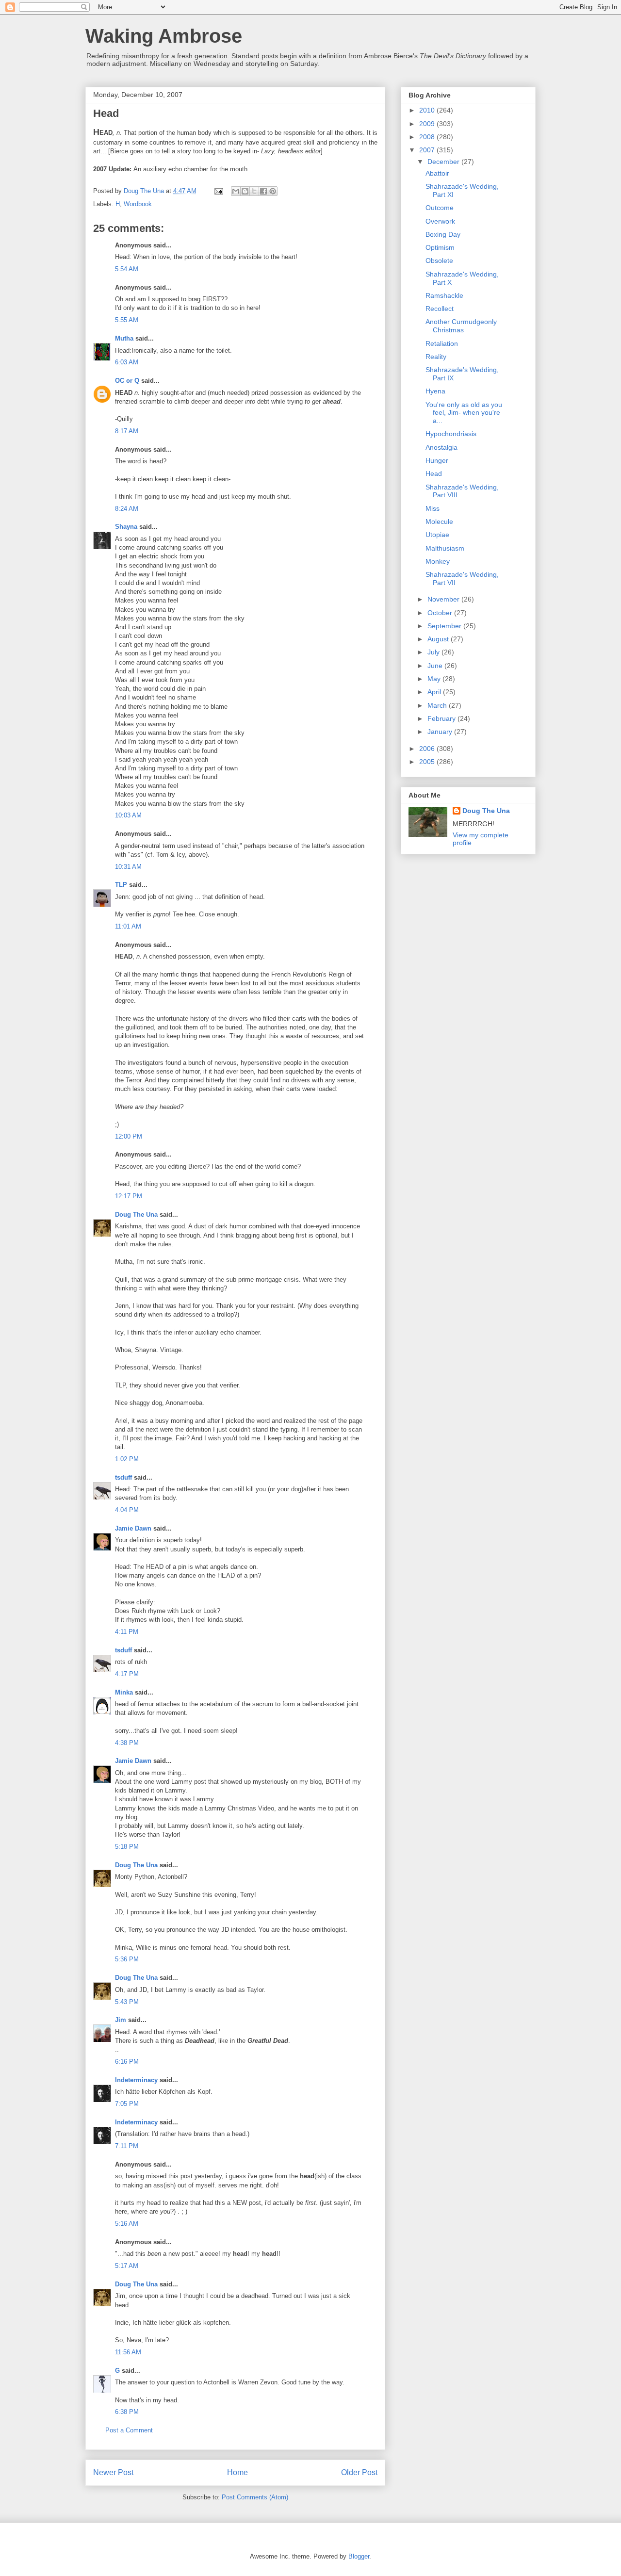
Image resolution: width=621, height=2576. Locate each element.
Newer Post (113, 2472)
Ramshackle (444, 295)
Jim (121, 2020)
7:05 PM (127, 2104)
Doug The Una (136, 1215)
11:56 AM (128, 2352)
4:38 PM (127, 1743)
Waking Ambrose (164, 36)
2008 (428, 137)
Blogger (359, 2556)
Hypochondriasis (451, 434)
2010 (428, 110)
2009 (428, 124)
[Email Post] (218, 191)
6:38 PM (127, 2412)
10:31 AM (128, 867)
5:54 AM (127, 269)
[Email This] (236, 191)
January (441, 732)
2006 (428, 749)
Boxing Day (443, 234)
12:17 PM (129, 1196)
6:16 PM (127, 2062)
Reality (436, 357)
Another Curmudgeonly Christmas (461, 326)
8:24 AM (127, 509)
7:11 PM (127, 2146)
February (442, 718)
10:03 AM (128, 815)
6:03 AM (127, 362)
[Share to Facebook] (263, 191)
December (444, 162)
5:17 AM (127, 2266)
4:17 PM (127, 1674)
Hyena (435, 391)
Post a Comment (129, 2430)
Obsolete (439, 261)
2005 (428, 762)
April (435, 692)
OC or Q (127, 381)
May (435, 679)
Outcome (440, 208)
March (438, 705)
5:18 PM (127, 1847)
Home (237, 2472)
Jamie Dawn (133, 1528)
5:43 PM (127, 2002)
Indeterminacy (136, 2080)
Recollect (440, 309)
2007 (428, 150)
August (439, 639)
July (434, 652)
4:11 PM (127, 1632)
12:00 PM (129, 1136)
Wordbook (138, 204)
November (444, 599)
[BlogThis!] (245, 191)
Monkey (438, 561)
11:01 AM (128, 926)
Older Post (359, 2472)
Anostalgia (441, 447)
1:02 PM (127, 1459)
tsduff (123, 1477)
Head (434, 473)
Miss (433, 508)
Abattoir (437, 173)
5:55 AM (127, 320)
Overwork (440, 221)
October (441, 613)
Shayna (126, 527)
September (445, 626)
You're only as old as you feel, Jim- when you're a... (464, 413)
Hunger (437, 460)
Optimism (440, 247)
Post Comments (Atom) (255, 2497)
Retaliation (442, 343)
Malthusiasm (445, 548)
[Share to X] (254, 191)
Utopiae (437, 535)
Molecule (439, 522)
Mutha (124, 338)
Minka (124, 1692)
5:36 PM (127, 1959)
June (436, 666)
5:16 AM (127, 2224)
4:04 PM (127, 1510)
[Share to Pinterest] (273, 191)
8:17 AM (127, 431)
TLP (121, 885)
